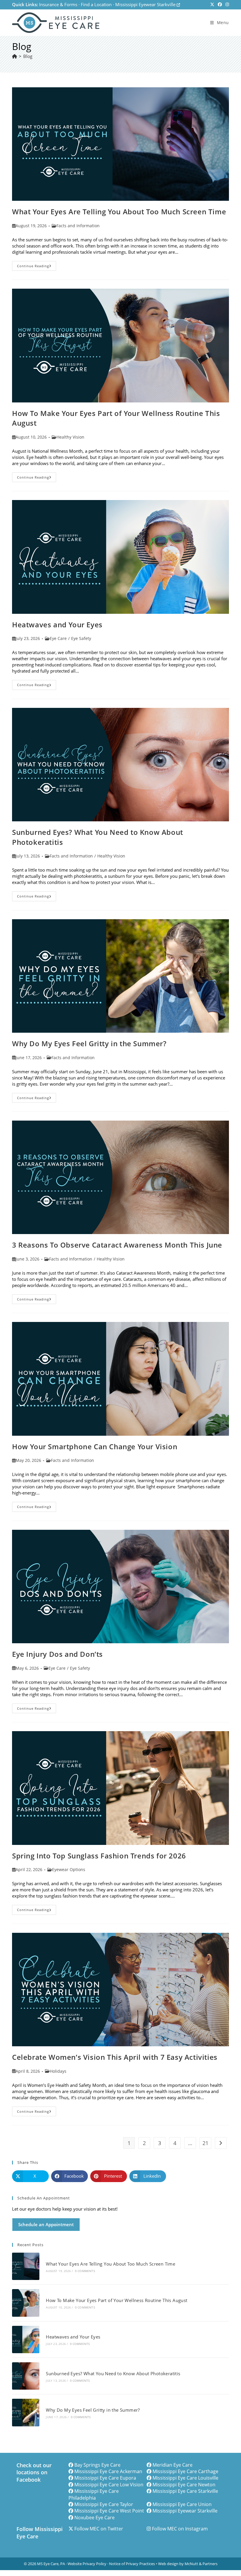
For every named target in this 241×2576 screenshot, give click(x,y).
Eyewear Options (69, 1869)
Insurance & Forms (58, 4)
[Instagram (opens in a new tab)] (226, 5)
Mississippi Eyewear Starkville (146, 4)
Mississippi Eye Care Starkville (185, 2491)
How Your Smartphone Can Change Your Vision (95, 1446)
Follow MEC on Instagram (180, 2529)
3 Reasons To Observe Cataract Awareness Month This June (117, 1245)
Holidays (58, 2071)
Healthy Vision (70, 437)
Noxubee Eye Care (94, 2518)
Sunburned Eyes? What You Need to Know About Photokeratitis (113, 2373)
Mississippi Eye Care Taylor (104, 2504)
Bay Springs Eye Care (97, 2465)
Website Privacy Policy (87, 2564)
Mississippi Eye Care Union (182, 2504)
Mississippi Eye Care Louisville (185, 2478)
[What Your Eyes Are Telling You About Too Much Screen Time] (26, 2266)
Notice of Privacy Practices (132, 2564)
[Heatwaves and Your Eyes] (26, 2340)
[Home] (15, 56)
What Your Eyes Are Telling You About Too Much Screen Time (119, 212)
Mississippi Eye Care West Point (109, 2511)
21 (205, 2143)
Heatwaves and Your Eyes (57, 625)
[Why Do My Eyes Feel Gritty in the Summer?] (26, 2412)
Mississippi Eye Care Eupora (105, 2478)
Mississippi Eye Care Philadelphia (94, 2494)
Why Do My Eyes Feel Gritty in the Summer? (89, 1043)
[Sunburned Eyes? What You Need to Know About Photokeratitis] (26, 2376)
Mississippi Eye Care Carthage (185, 2471)
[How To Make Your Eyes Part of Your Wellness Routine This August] (26, 2303)
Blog (28, 56)
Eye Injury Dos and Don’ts (57, 1654)
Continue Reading (37, 267)
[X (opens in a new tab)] (212, 5)
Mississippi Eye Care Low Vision (109, 2485)
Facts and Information (78, 226)
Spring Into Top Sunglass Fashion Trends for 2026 (99, 1856)
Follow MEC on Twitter (99, 2529)
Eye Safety (81, 638)
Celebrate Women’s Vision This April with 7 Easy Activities (115, 2057)
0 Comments (85, 2271)
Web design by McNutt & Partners (188, 2564)
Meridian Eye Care (173, 2465)
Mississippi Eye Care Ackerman (108, 2471)
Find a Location (96, 4)
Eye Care (58, 638)
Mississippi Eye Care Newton (184, 2485)
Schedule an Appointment (46, 2224)
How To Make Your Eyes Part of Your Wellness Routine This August (117, 2300)
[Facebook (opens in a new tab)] (220, 5)
